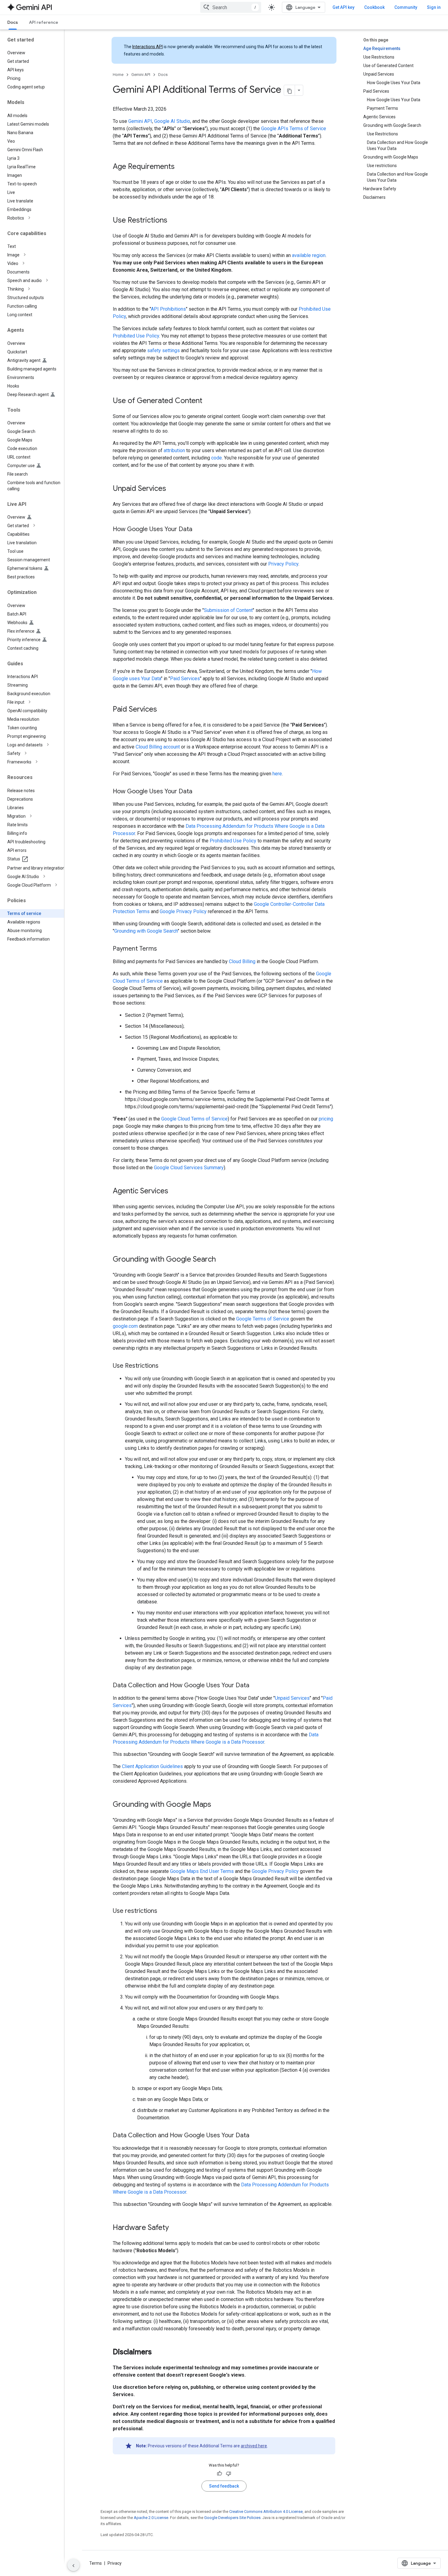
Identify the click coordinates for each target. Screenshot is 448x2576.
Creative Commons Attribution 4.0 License (266, 2512)
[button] (37, 218)
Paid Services (185, 679)
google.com (125, 1326)
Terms (96, 2563)
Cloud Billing (242, 961)
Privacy (115, 2563)
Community (406, 7)
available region (309, 255)
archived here (254, 2446)
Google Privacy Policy (183, 911)
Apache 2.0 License (151, 2518)
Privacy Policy (283, 564)
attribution (174, 450)
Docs (13, 22)
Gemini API (141, 75)
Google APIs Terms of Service (294, 129)
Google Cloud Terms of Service (194, 1119)
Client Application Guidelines (152, 1766)
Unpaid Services (292, 1698)
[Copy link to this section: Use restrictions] (163, 1911)
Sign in (434, 7)
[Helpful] (219, 2474)
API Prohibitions (168, 309)
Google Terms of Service (263, 1319)
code (217, 458)
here (277, 774)
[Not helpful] (229, 2474)
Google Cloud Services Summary (189, 1168)
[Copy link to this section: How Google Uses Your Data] (198, 530)
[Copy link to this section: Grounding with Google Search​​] (222, 1260)
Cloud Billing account (158, 747)
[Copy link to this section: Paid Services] (163, 710)
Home (118, 75)
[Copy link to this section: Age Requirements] (181, 167)
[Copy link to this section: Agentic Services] (174, 1192)
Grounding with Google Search (146, 931)
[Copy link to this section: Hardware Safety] (175, 2228)
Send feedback (224, 2486)
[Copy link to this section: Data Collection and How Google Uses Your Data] (255, 1686)
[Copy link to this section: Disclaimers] (158, 2353)
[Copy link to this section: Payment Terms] (163, 949)
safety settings (164, 350)
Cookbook (374, 7)
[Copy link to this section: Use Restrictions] (173, 221)
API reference (44, 22)
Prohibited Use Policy (136, 336)
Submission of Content (228, 610)
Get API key (343, 7)
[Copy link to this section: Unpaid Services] (172, 489)
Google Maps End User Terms (202, 1871)
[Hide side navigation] (73, 2565)
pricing (326, 1119)
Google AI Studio (172, 121)
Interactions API (148, 47)
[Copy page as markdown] (290, 90)
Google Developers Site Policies (232, 2518)
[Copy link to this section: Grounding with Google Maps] (217, 1805)
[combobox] (231, 7)
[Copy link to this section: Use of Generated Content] (208, 401)
